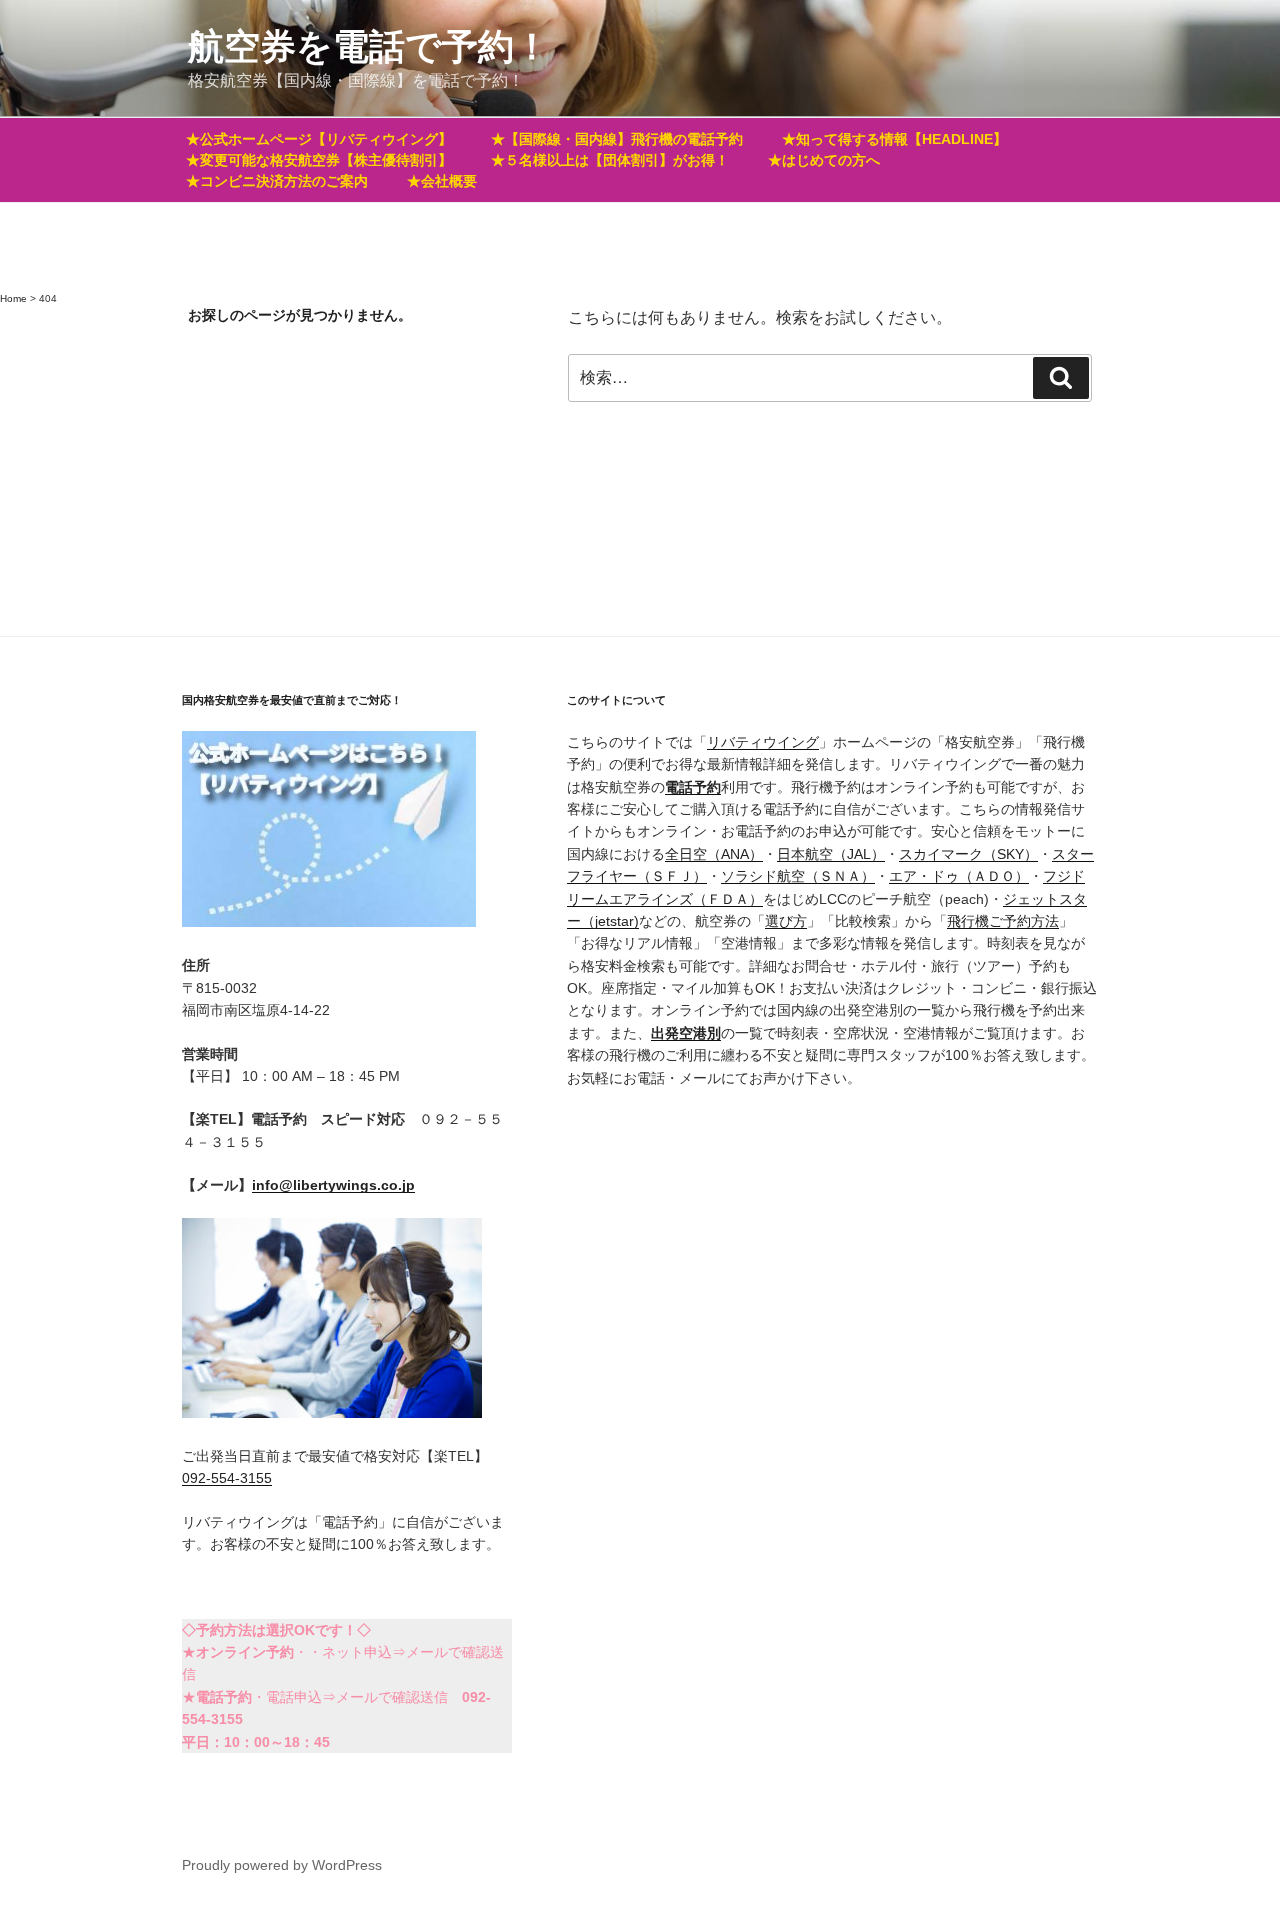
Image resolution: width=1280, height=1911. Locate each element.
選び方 (786, 921)
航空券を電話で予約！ (369, 46)
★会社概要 (442, 181)
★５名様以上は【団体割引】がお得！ (610, 160)
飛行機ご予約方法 (1003, 921)
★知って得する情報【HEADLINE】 (894, 139)
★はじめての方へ (824, 160)
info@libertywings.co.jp (333, 1185)
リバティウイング (763, 742)
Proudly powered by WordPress (282, 1865)
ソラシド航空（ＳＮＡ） (798, 876)
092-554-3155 (227, 1478)
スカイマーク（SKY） (968, 854)
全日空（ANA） (714, 854)
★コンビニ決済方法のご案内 (277, 181)
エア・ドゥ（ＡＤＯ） (959, 876)
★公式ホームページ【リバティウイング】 (319, 139)
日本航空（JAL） (831, 854)
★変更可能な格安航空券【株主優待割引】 (319, 160)
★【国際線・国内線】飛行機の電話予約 (617, 139)
